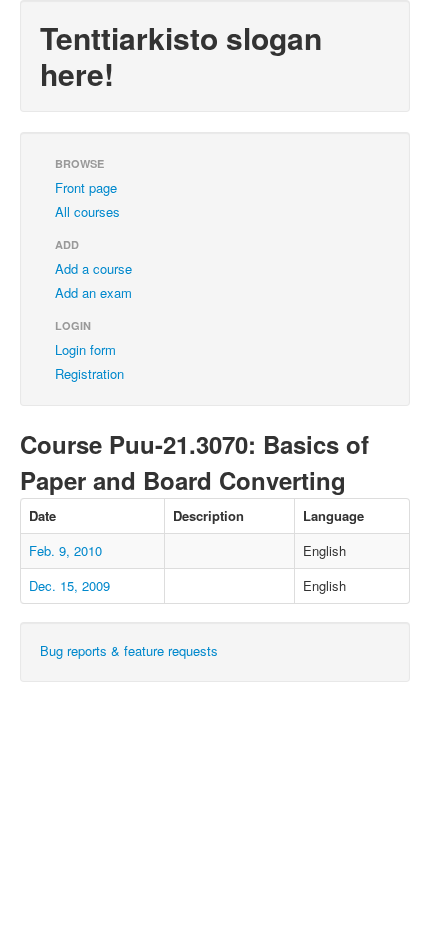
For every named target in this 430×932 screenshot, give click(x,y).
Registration (89, 373)
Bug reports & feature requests (129, 650)
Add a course (93, 268)
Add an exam (93, 292)
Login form (85, 349)
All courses (87, 211)
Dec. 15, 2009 (69, 585)
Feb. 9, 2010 (65, 550)
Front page (86, 187)
